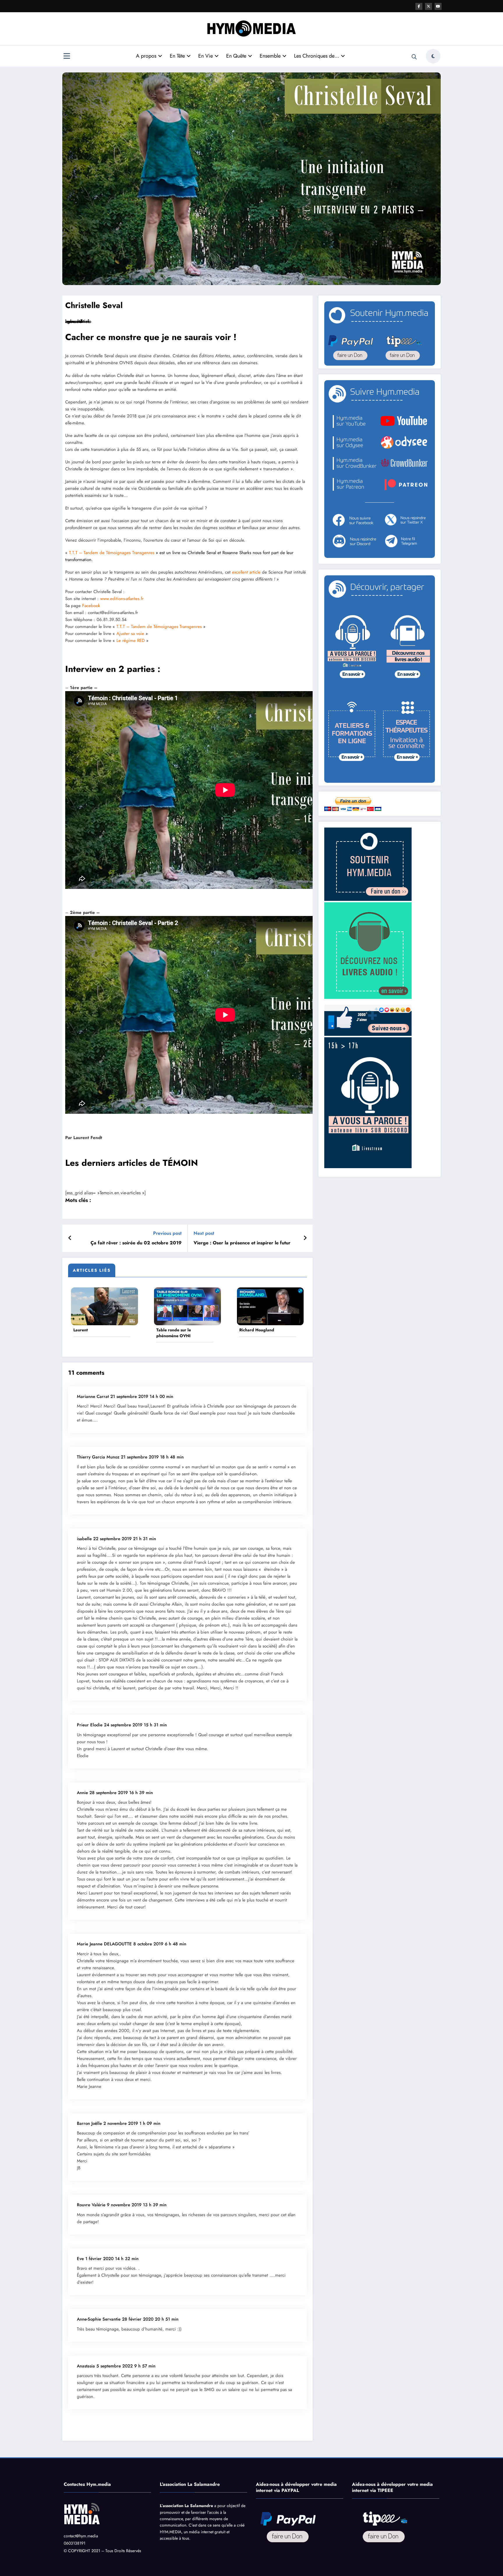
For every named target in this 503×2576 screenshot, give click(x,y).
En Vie (206, 56)
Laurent (80, 1330)
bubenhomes (77, 321)
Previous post (167, 1233)
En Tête (177, 56)
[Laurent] (105, 1306)
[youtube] (438, 6)
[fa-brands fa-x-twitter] (428, 6)
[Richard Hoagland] (270, 1306)
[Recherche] (414, 57)
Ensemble (270, 56)
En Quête (236, 56)
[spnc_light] (433, 56)
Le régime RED (131, 641)
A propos (146, 56)
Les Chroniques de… (317, 56)
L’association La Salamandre (186, 2506)
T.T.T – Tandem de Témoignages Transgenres (112, 553)
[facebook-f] (419, 6)
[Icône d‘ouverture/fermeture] (67, 57)
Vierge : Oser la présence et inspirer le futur (242, 1243)
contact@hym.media (81, 2536)
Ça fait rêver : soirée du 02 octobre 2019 (136, 1243)
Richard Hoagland (257, 1330)
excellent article (246, 572)
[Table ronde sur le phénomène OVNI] (187, 1306)
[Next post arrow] (305, 1238)
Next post (204, 1233)
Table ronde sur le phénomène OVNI (174, 1333)
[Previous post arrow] (70, 1238)
